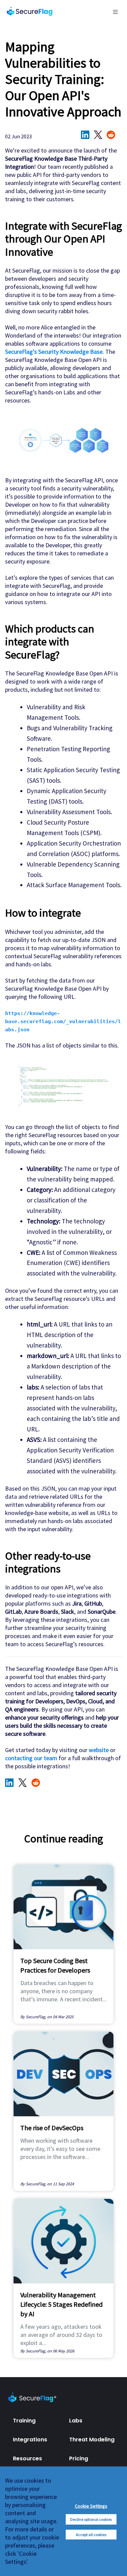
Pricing (79, 2458)
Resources (27, 2458)
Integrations (30, 2440)
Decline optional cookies (91, 2519)
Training (24, 2421)
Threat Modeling (92, 2440)
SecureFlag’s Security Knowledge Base (54, 352)
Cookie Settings (91, 2506)
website (99, 1750)
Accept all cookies (91, 2535)
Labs (76, 2421)
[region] (63, 2521)
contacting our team (31, 1758)
